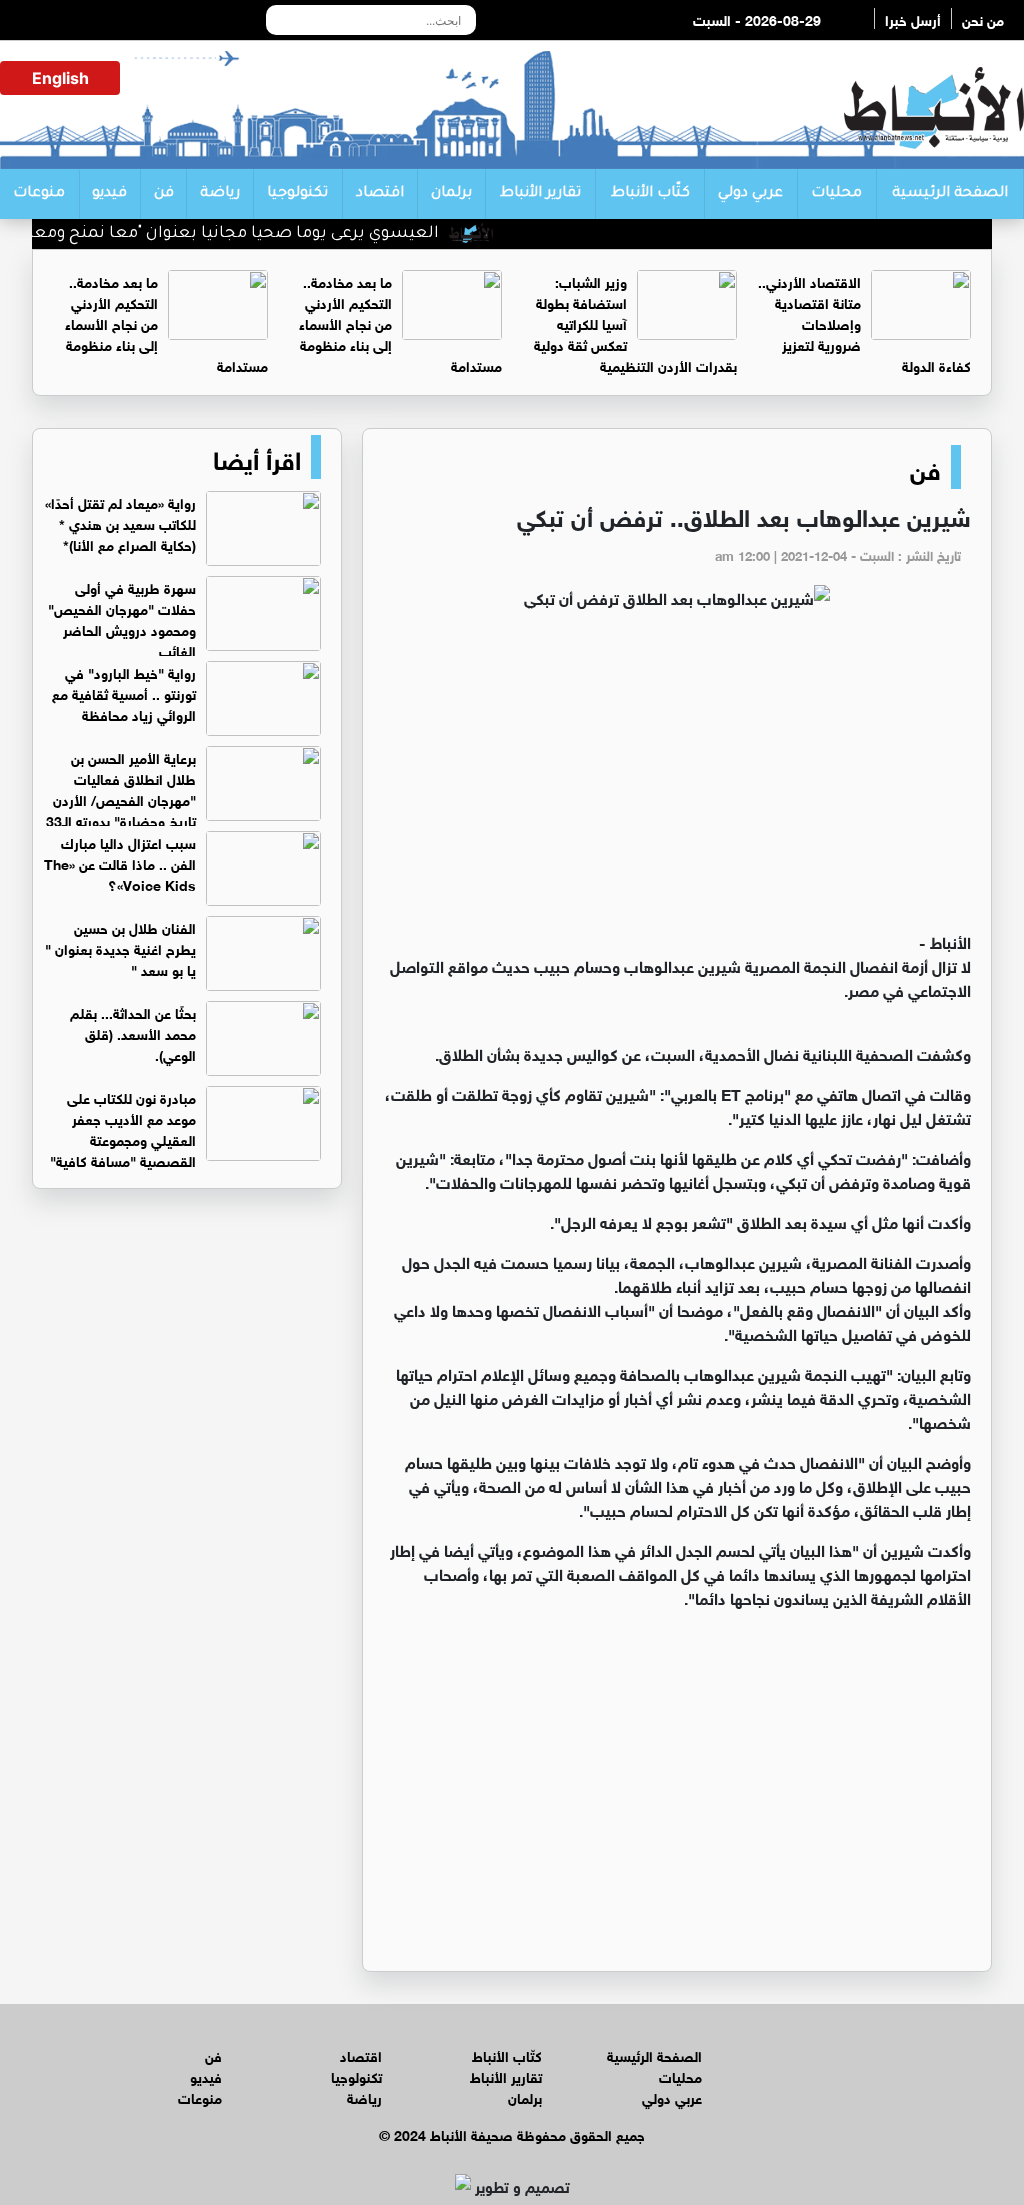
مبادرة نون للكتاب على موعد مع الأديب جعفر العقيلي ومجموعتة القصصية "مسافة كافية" (123, 1128)
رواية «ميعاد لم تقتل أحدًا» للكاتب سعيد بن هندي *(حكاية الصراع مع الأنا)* (120, 522)
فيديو (109, 194)
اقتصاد (380, 194)
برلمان (451, 194)
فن (164, 194)
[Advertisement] (677, 779)
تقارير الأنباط (540, 194)
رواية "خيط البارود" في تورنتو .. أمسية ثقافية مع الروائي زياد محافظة (124, 692)
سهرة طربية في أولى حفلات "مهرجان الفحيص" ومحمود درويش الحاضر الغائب (122, 618)
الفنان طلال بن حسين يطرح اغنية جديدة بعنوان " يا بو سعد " (120, 947)
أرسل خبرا (913, 18)
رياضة (220, 194)
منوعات (39, 194)
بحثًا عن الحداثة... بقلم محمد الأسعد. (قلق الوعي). (133, 1032)
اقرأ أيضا (257, 457)
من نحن (983, 18)
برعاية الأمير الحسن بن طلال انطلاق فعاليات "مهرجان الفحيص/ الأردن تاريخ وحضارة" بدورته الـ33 (121, 788)
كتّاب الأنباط (650, 194)
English (60, 78)
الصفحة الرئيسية (950, 194)
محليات (836, 194)
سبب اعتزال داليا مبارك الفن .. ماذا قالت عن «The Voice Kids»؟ (120, 862)
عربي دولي (750, 194)
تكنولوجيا (297, 194)
